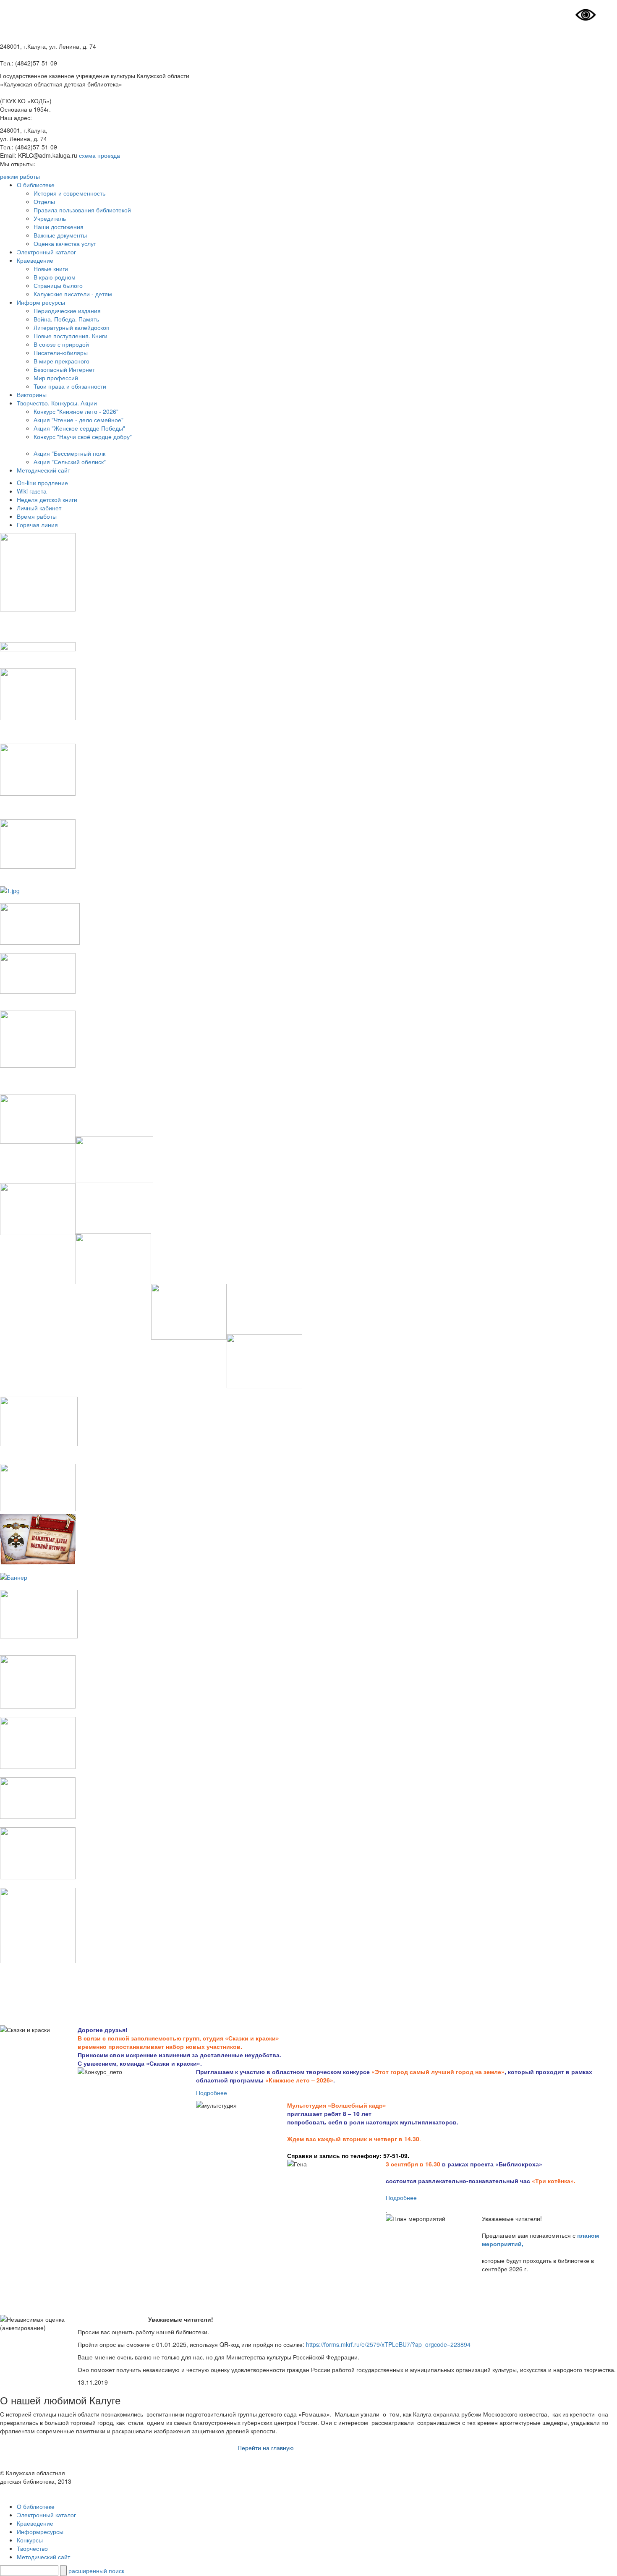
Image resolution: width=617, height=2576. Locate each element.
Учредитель (50, 218)
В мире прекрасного (61, 361)
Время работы (37, 516)
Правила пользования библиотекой (82, 210)
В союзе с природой (61, 344)
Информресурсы (40, 2532)
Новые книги (51, 269)
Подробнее (212, 2093)
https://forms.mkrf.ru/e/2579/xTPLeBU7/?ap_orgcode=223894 (388, 2344)
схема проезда (99, 155)
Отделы (44, 201)
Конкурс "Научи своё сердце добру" (83, 436)
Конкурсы (30, 2540)
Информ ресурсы (41, 302)
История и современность (69, 193)
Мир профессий (56, 378)
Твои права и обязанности (70, 386)
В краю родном (55, 277)
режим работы (20, 176)
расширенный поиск (96, 2571)
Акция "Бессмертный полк (69, 453)
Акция (42, 462)
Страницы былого (58, 285)
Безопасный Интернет (64, 369)
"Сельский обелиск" (78, 462)
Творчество (32, 2548)
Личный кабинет (39, 508)
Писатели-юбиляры (61, 353)
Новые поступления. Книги (71, 336)
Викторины (32, 394)
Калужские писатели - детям (73, 294)
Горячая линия (37, 525)
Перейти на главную (266, 2448)
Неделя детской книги (47, 499)
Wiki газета (32, 491)
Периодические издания (67, 311)
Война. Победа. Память (66, 319)
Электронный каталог (46, 252)
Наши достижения (59, 227)
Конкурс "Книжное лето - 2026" (76, 411)
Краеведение (35, 260)
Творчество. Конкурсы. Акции (57, 403)
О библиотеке (36, 185)
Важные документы (60, 235)
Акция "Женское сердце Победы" (79, 428)
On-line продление (42, 483)
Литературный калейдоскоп (72, 327)
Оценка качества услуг (65, 243)
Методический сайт (43, 470)
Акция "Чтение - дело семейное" (78, 420)
